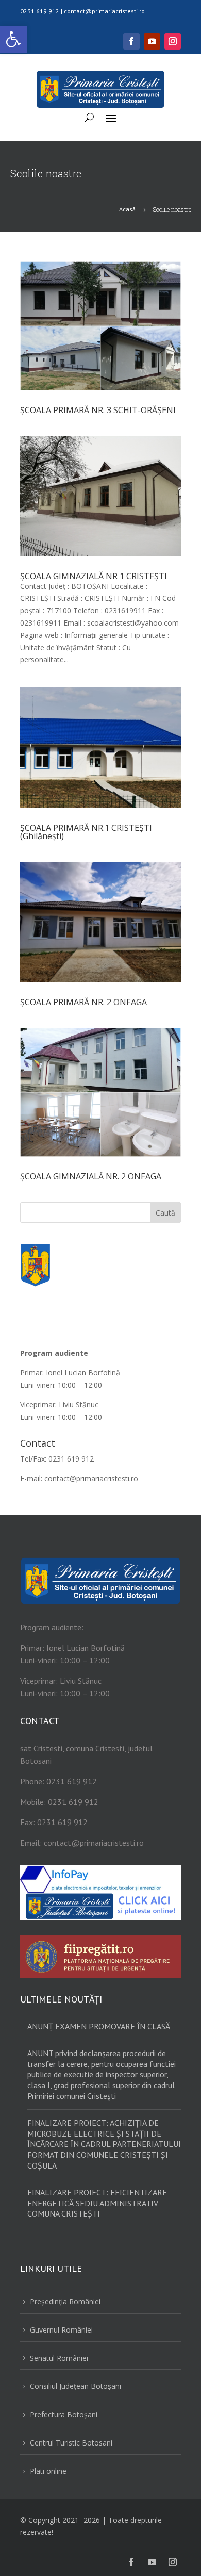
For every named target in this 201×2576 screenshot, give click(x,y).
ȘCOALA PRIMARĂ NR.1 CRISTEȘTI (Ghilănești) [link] (86, 832)
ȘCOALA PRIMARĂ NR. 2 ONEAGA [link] (83, 1002)
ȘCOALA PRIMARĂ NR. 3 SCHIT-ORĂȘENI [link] (98, 410)
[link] (13, 39)
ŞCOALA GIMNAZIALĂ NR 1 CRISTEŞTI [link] (94, 576)
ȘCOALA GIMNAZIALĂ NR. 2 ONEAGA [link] (91, 1176)
